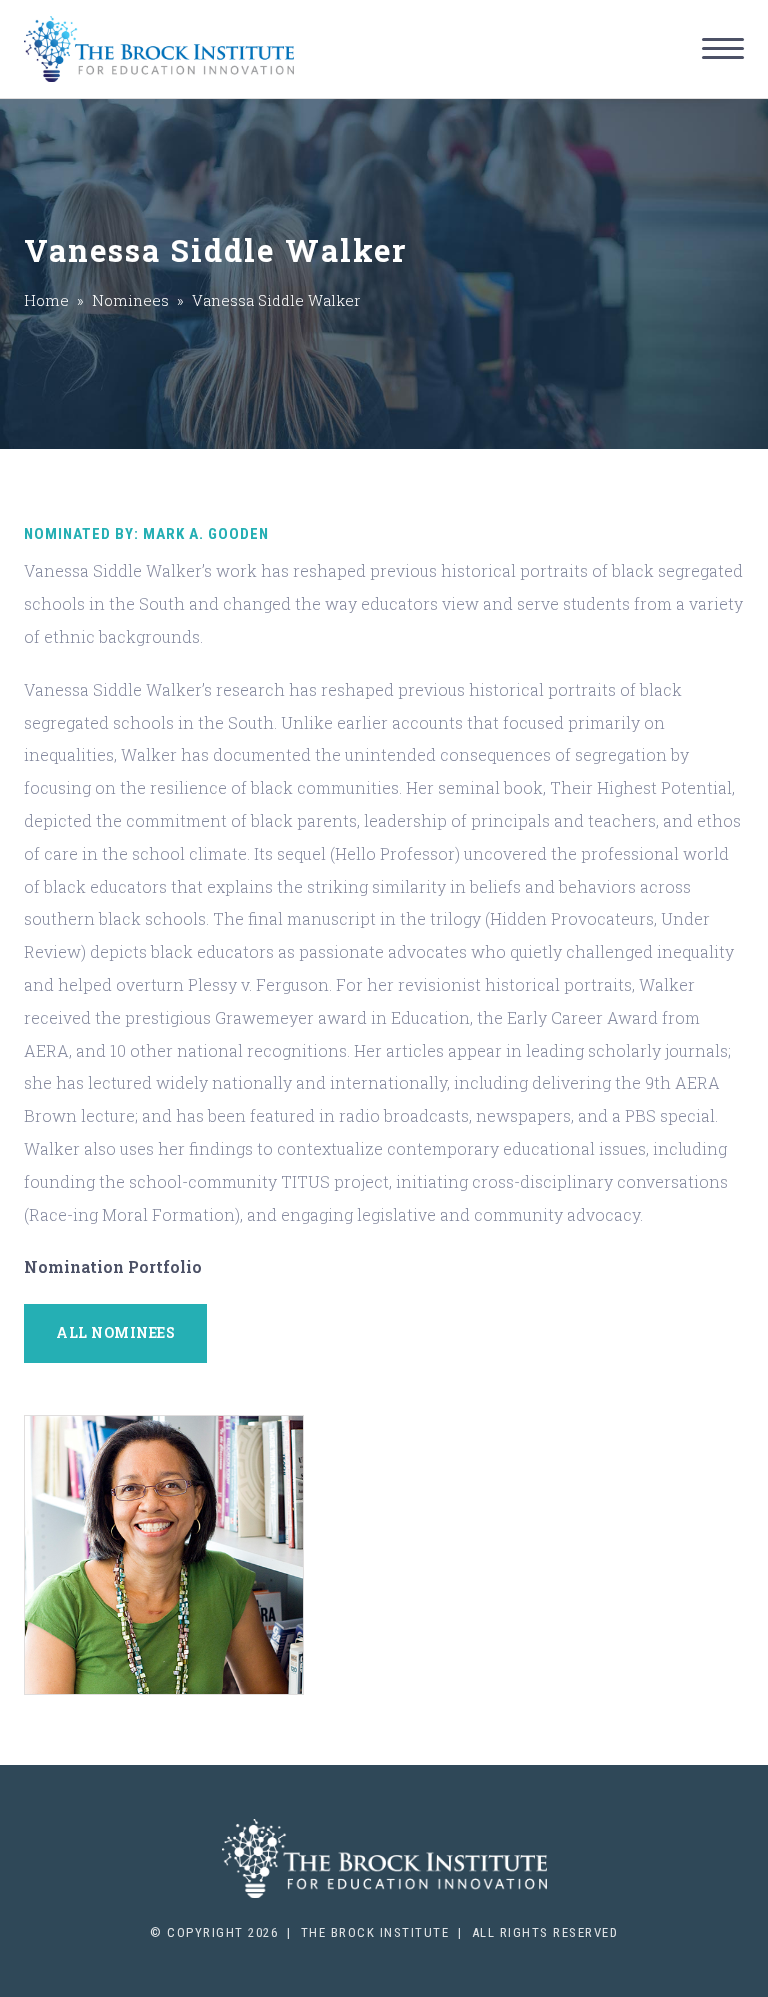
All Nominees (115, 1332)
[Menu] (723, 49)
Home (46, 300)
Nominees (130, 300)
